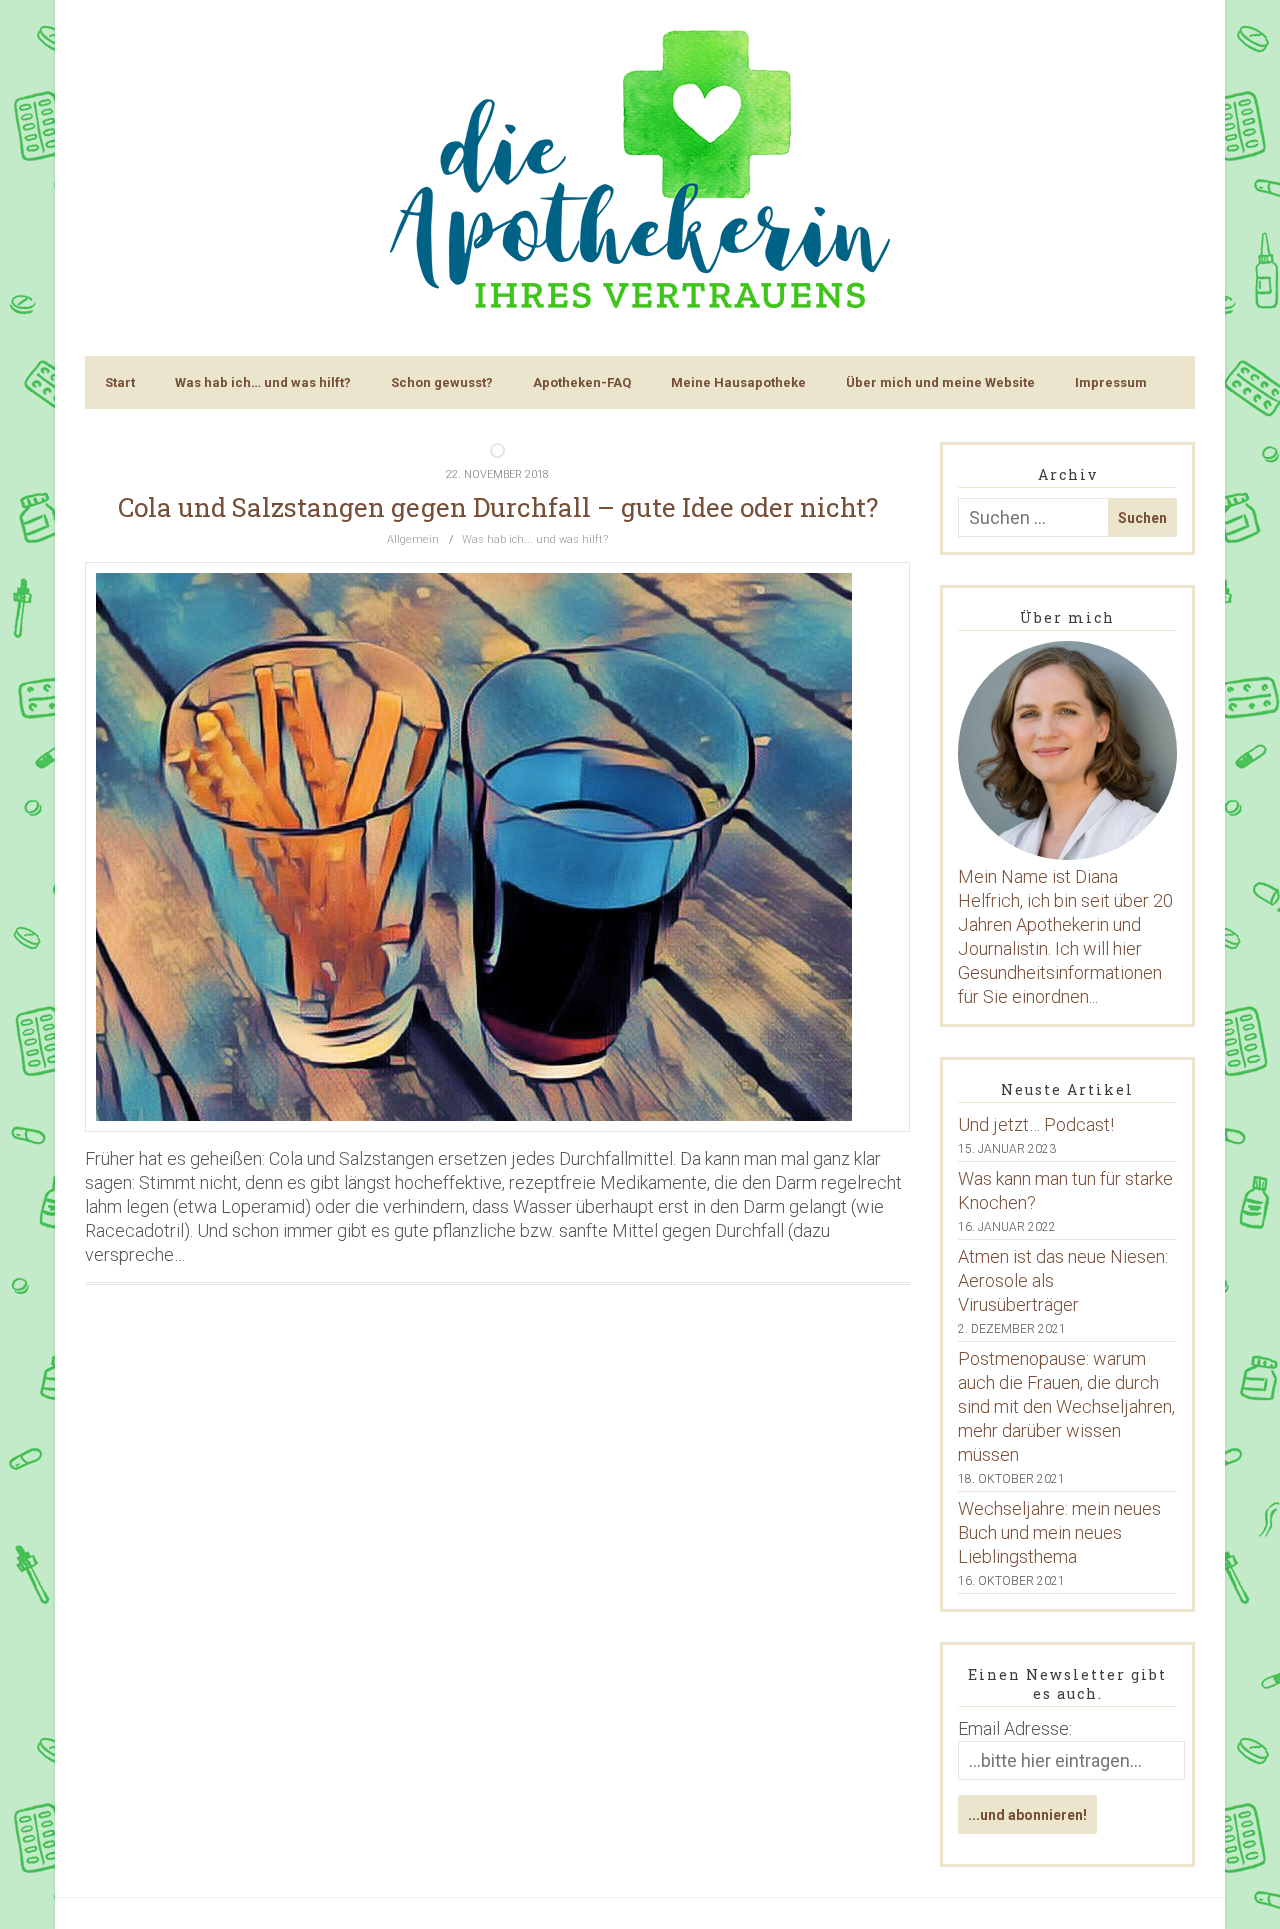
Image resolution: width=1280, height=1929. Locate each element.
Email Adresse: (1015, 1728)
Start (120, 382)
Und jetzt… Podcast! (1036, 1124)
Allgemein (413, 539)
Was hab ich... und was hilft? (535, 539)
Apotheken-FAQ (582, 382)
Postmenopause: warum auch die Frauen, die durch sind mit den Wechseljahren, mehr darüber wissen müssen (1066, 1406)
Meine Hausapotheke (738, 382)
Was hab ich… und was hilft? (263, 382)
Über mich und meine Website (940, 382)
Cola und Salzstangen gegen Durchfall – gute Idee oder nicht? (498, 507)
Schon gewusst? (442, 382)
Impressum (1111, 382)
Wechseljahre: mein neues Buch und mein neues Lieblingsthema (1059, 1532)
